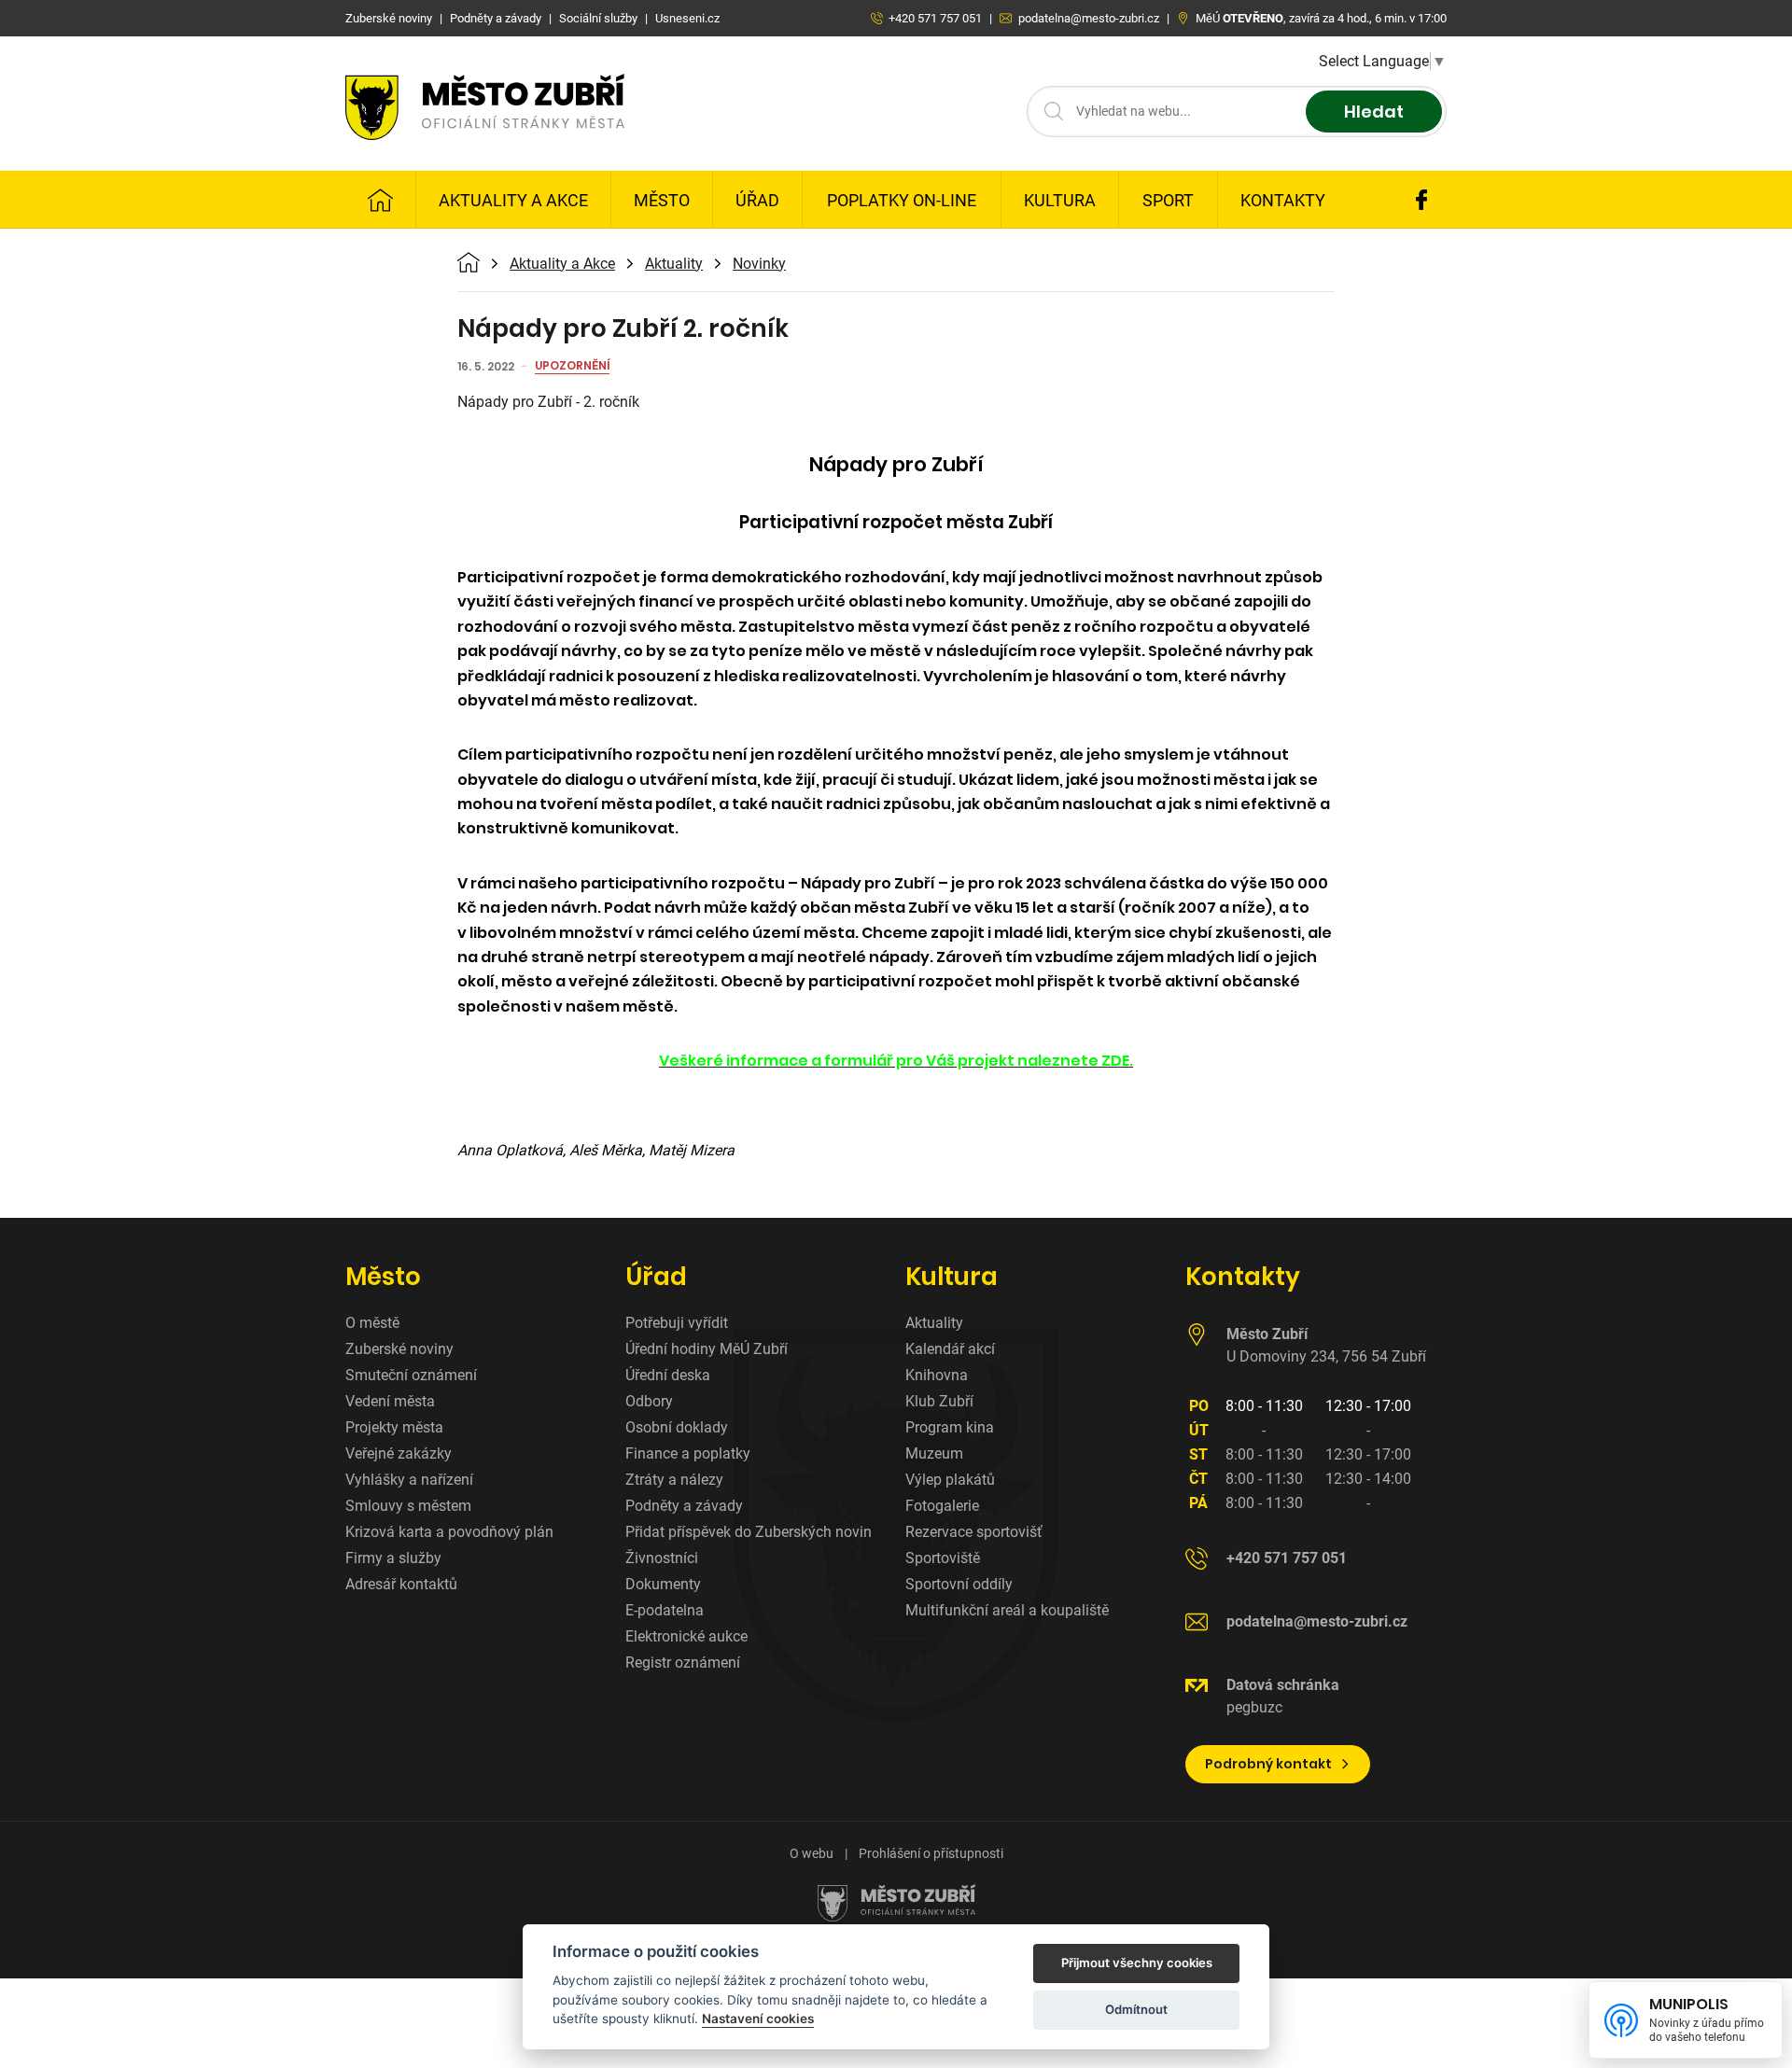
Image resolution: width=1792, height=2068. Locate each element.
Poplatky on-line (902, 200)
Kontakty (1283, 200)
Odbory (649, 1401)
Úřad (757, 200)
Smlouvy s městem (408, 1506)
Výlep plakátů (950, 1480)
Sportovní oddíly (959, 1584)
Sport (1168, 200)
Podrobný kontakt (1268, 1764)
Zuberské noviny (399, 1349)
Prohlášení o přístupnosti (931, 1853)
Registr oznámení (683, 1663)
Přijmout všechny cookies (1137, 1963)
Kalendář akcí (950, 1349)
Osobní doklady (677, 1427)
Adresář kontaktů (401, 1584)
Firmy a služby (393, 1558)
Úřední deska (668, 1375)
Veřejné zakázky (399, 1453)
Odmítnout (1136, 2009)
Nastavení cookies (758, 2019)
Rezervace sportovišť (974, 1532)
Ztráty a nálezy (674, 1480)
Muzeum (934, 1453)
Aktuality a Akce (513, 200)
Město (662, 200)
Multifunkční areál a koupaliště (1007, 1610)
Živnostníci (662, 1558)
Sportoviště (943, 1558)
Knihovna (937, 1375)
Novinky (759, 264)
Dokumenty (663, 1584)
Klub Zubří (939, 1401)
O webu (812, 1853)
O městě (372, 1323)
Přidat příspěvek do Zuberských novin (749, 1532)
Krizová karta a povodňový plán (449, 1532)
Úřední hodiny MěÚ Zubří (707, 1349)
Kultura (1060, 200)
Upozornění (572, 367)
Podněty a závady (684, 1506)
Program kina (950, 1427)
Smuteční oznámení (411, 1375)
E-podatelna (665, 1610)
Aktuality (674, 264)
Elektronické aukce (686, 1636)
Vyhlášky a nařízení (409, 1480)
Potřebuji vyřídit (677, 1323)
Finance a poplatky (688, 1453)
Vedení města (390, 1401)
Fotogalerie (942, 1506)
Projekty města (394, 1427)
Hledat (1374, 112)
